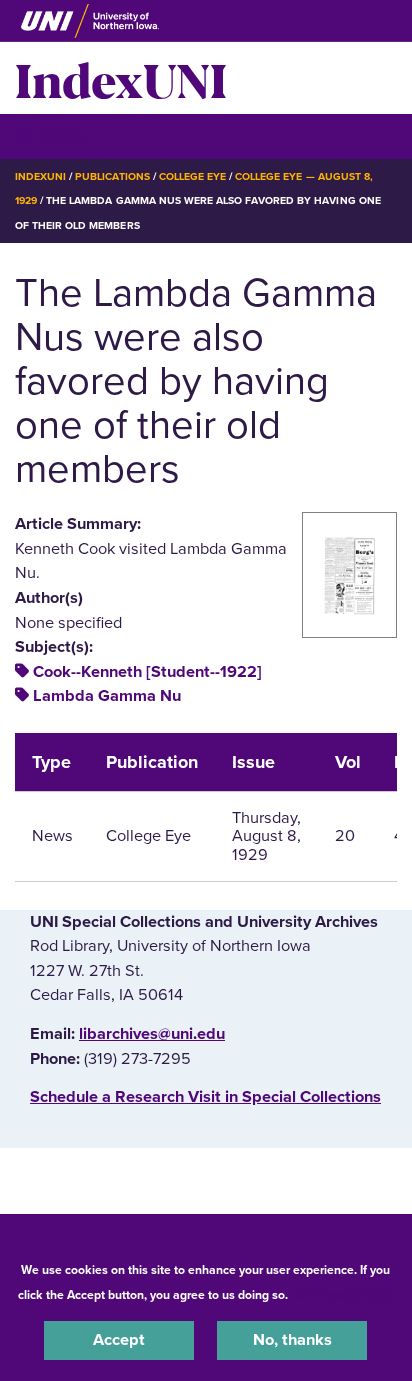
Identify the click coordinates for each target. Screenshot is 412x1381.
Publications (112, 176)
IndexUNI (121, 78)
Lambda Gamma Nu (107, 696)
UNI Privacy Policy (344, 1295)
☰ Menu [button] (50, 135)
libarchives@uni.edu (152, 1034)
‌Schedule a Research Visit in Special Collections (205, 1097)
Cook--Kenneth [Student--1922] (147, 672)
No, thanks (292, 1340)
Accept (119, 1340)
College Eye (192, 176)
